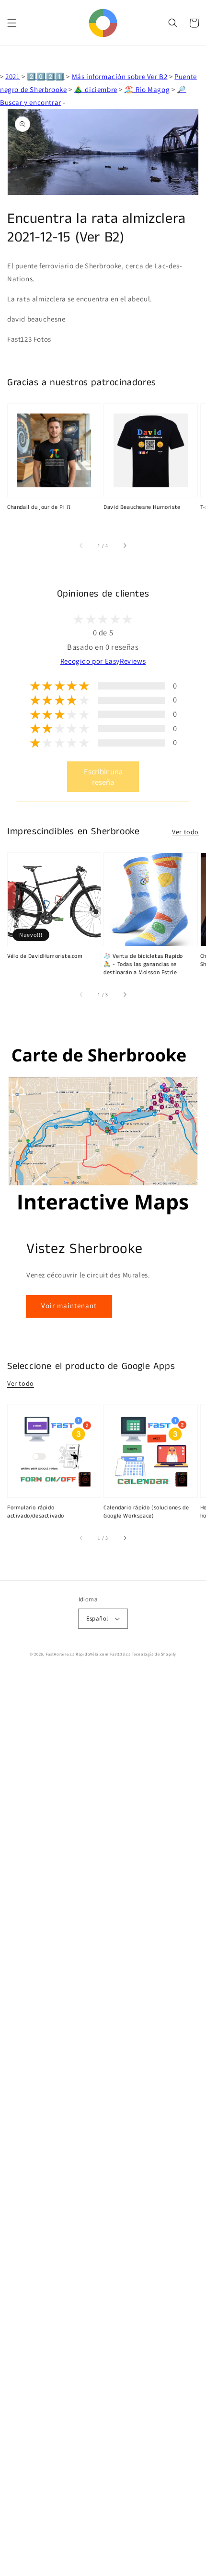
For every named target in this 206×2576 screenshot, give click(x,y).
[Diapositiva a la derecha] (125, 546)
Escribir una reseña (103, 777)
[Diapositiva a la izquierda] (81, 546)
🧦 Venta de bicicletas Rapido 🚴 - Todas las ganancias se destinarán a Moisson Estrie (143, 965)
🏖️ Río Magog (147, 89)
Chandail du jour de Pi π (39, 507)
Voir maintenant (69, 1305)
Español (97, 1618)
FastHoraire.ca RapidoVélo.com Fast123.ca (88, 1654)
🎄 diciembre (96, 89)
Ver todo (185, 832)
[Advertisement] (103, 2124)
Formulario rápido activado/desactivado (36, 1512)
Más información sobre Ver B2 (120, 76)
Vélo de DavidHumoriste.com (45, 956)
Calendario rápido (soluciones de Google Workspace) (146, 1512)
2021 (12, 76)
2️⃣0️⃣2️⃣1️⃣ (46, 76)
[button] (12, 23)
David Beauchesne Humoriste (142, 507)
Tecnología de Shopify (154, 1654)
